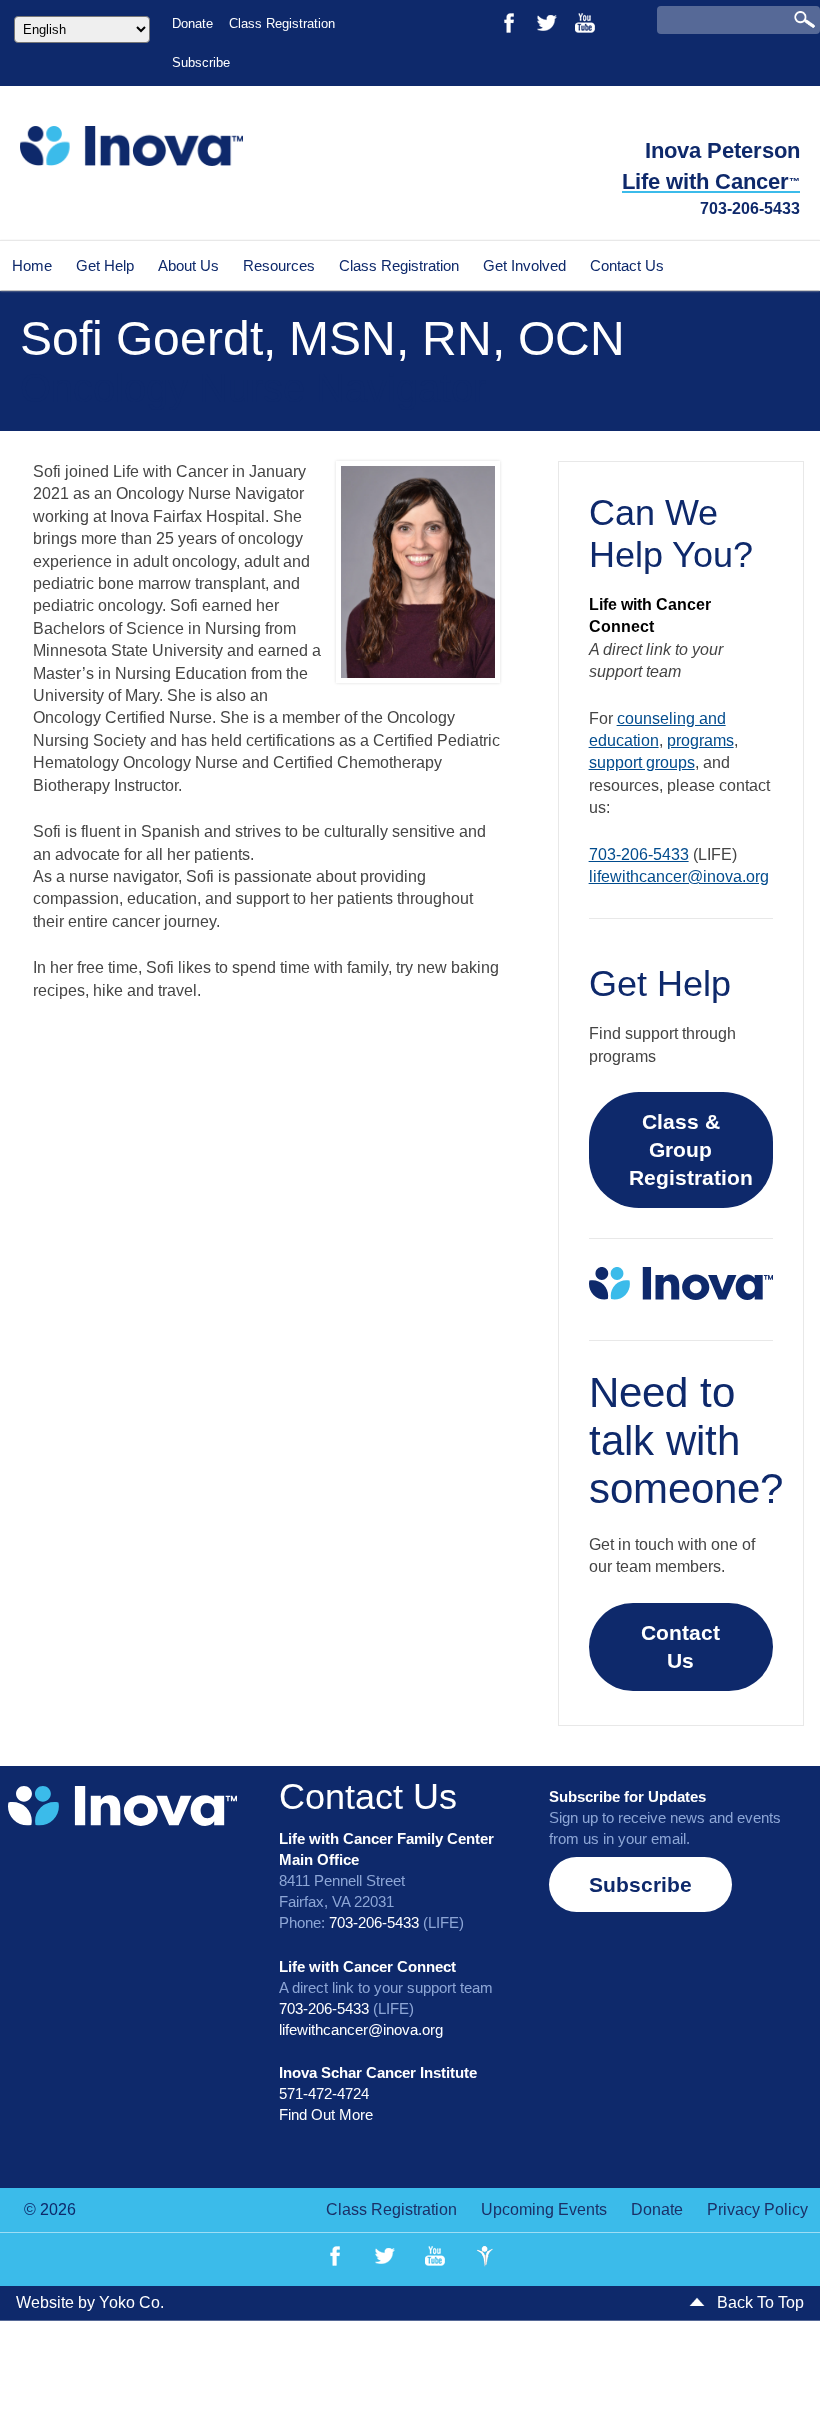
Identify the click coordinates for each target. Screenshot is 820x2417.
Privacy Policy (757, 2209)
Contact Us (627, 265)
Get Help (105, 265)
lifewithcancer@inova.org (679, 876)
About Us (188, 265)
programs (700, 740)
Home (32, 265)
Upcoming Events (544, 2209)
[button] (640, 1884)
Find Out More (326, 2114)
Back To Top (758, 2302)
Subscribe (201, 62)
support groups (642, 762)
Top (772, 2369)
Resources (279, 265)
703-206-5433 (750, 208)
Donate (192, 23)
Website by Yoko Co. (90, 2302)
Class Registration (282, 23)
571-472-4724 (324, 2093)
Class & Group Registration (691, 1149)
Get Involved (524, 265)
